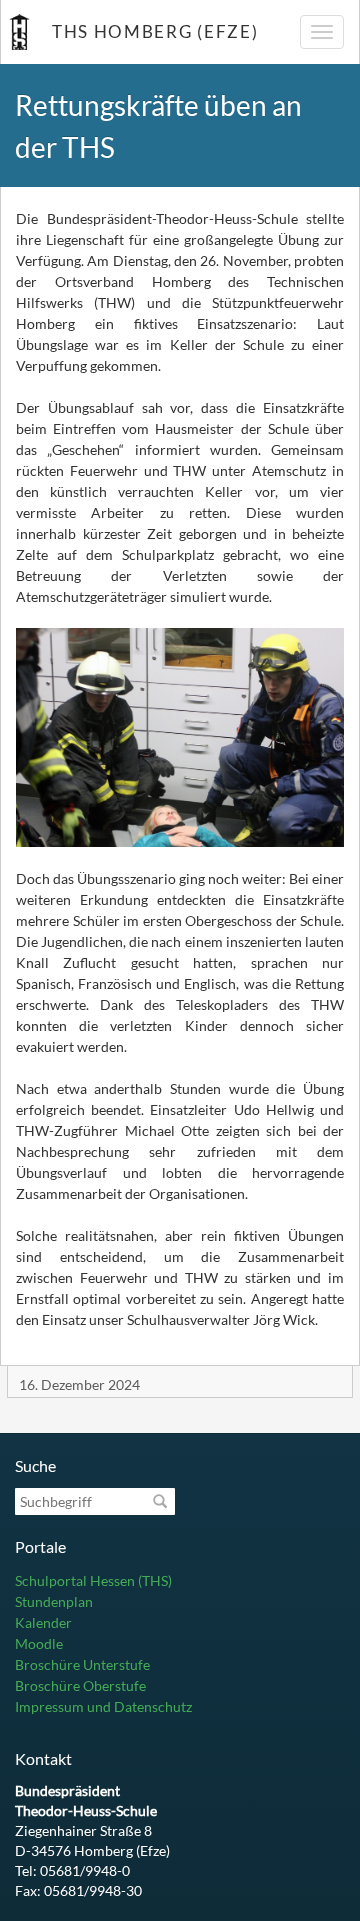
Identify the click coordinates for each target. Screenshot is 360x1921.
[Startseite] (19, 32)
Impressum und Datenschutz (103, 1706)
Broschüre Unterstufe (82, 1664)
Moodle (39, 1643)
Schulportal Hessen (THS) (93, 1580)
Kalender (43, 1622)
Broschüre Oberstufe (80, 1685)
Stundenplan (54, 1601)
